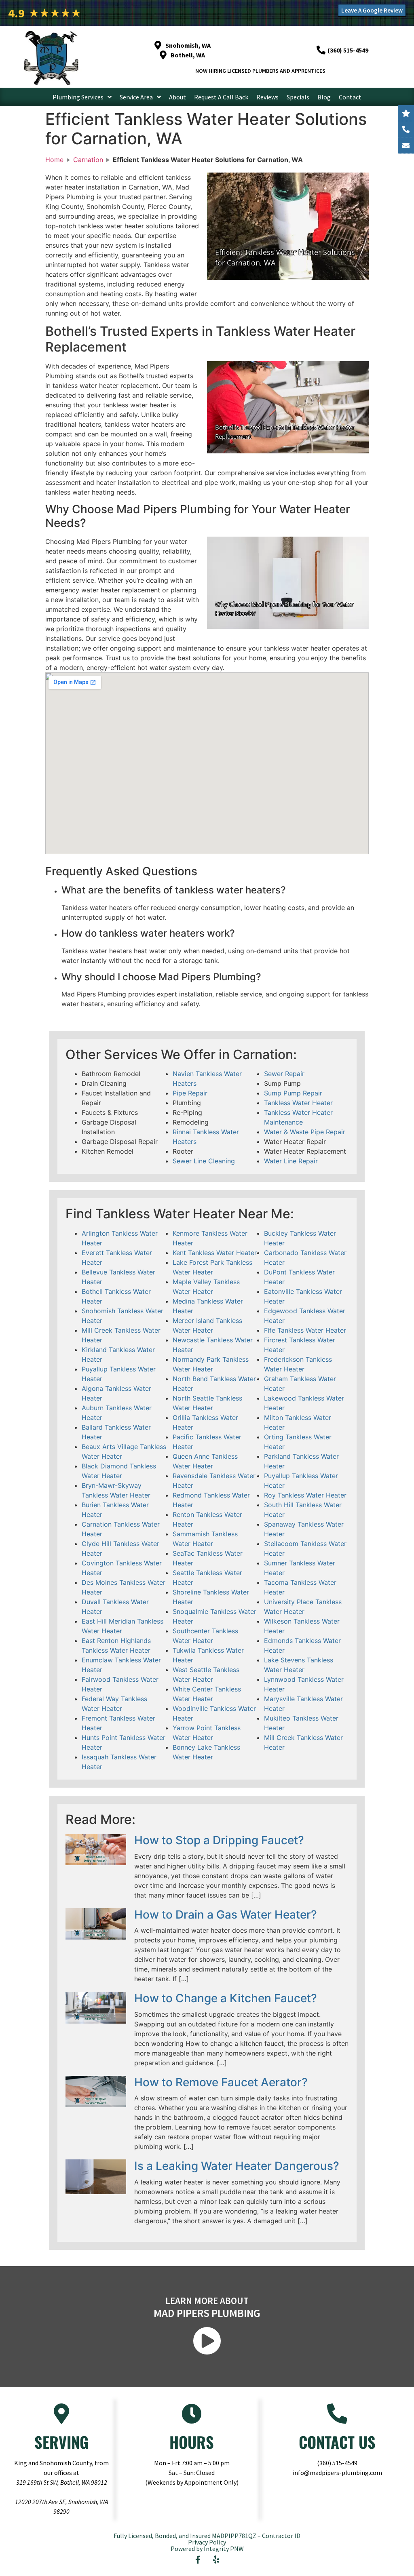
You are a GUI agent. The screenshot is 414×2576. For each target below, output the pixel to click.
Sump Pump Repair (293, 1093)
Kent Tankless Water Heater (215, 1253)
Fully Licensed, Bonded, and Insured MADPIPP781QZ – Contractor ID (207, 2536)
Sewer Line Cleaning (204, 1161)
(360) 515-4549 (337, 2463)
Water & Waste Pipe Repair (305, 1132)
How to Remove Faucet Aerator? (221, 2082)
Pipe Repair (190, 1093)
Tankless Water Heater (298, 1103)
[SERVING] (61, 2414)
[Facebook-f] (198, 2560)
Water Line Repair (291, 1161)
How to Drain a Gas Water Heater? (226, 1915)
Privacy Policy (207, 2542)
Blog (324, 97)
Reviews (267, 97)
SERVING (61, 2442)
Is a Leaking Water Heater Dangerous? (237, 2166)
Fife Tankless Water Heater (305, 1330)
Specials (298, 97)
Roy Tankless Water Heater (305, 1495)
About (177, 97)
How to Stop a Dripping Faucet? (219, 1840)
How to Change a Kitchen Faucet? (226, 1998)
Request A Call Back (221, 97)
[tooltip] (406, 145)
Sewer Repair (284, 1074)
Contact (350, 97)
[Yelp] (216, 2560)
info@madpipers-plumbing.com (337, 2473)
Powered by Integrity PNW (207, 2549)
